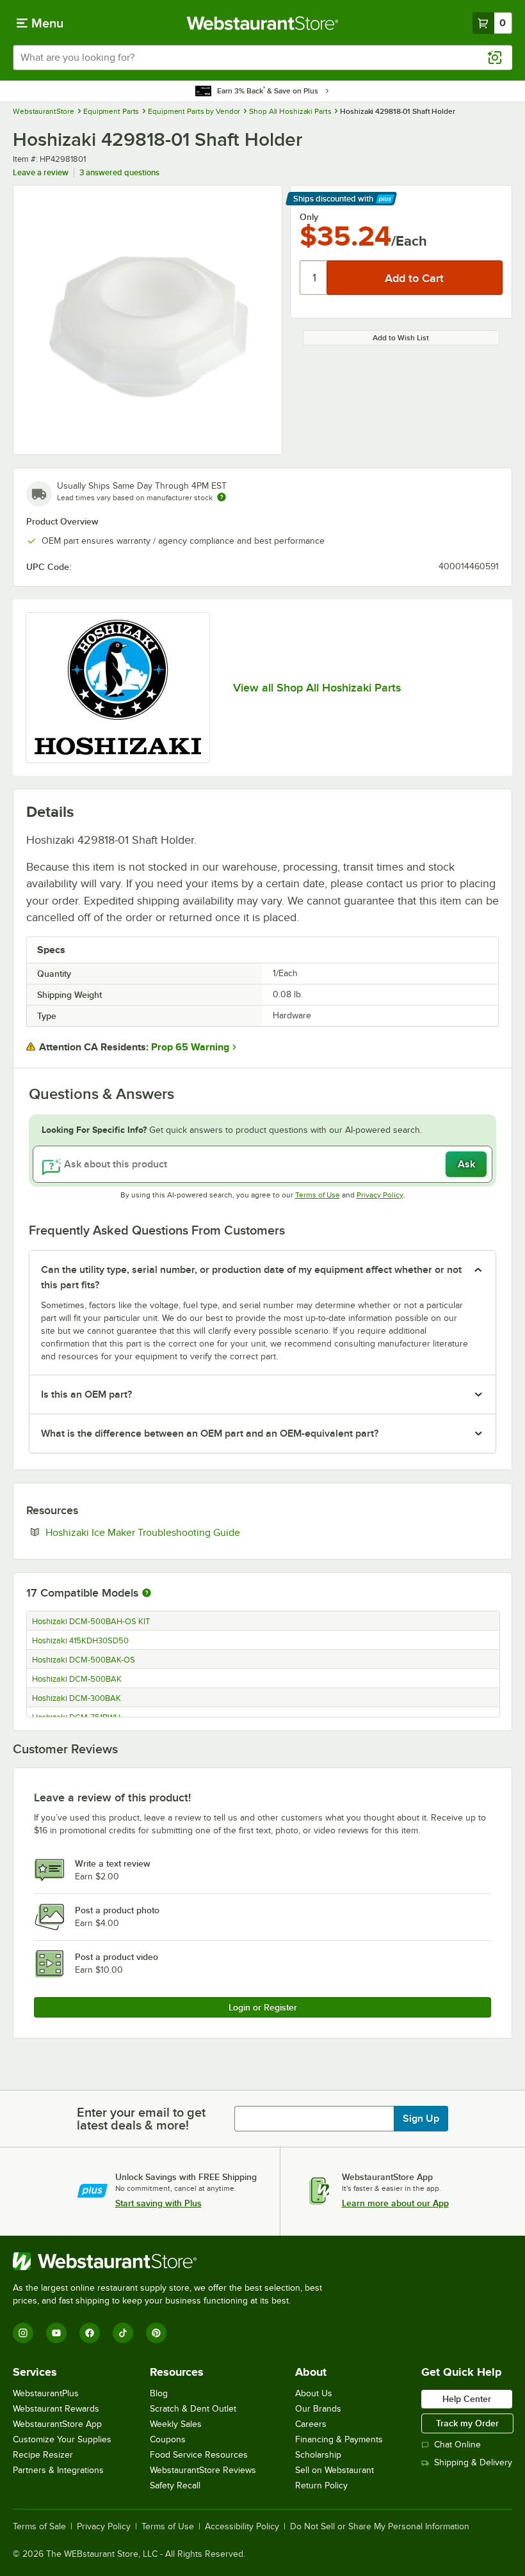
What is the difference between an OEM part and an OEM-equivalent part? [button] (210, 1434)
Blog (159, 2393)
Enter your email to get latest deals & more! (141, 2119)
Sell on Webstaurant (335, 2470)
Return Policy (321, 2485)
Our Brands (318, 2409)
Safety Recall (175, 2485)
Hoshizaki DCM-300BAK (77, 1698)
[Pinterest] (156, 2333)
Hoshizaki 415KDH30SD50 (80, 1641)
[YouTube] (56, 2333)
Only (309, 217)
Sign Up (421, 2119)
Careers (311, 2424)
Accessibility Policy (242, 2527)
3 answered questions (119, 172)
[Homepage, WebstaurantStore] (263, 23)
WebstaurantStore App (57, 2424)
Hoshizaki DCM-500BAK (77, 1679)
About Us (314, 2393)
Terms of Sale (39, 2527)
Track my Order (467, 2423)
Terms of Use (318, 1195)
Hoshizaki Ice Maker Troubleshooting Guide (182, 1532)
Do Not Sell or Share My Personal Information (380, 2527)
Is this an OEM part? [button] (86, 1395)
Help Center (467, 2399)
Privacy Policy (380, 1195)
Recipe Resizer (43, 2455)
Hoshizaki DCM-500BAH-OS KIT (91, 1622)
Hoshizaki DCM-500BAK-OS (84, 1660)
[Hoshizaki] (118, 688)
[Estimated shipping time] (222, 497)
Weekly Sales (176, 2424)
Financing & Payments (339, 2439)
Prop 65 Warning (190, 1047)
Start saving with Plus (158, 2203)
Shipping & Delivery (473, 2462)
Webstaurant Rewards (56, 2409)
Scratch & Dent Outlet (193, 2409)
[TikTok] (123, 2333)
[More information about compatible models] (147, 1593)
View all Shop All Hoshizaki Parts (317, 688)
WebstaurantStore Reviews (203, 2470)
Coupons (168, 2439)
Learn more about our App (395, 2203)
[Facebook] (90, 2333)
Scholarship (318, 2455)
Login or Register (263, 2007)
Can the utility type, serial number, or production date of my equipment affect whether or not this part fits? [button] (251, 1277)
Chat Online (457, 2445)
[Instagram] (23, 2333)
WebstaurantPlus (46, 2393)
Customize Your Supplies (62, 2439)
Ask (466, 1164)
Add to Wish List (401, 338)
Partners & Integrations (58, 2470)
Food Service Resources (199, 2455)
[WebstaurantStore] (173, 2261)
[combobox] (262, 58)
